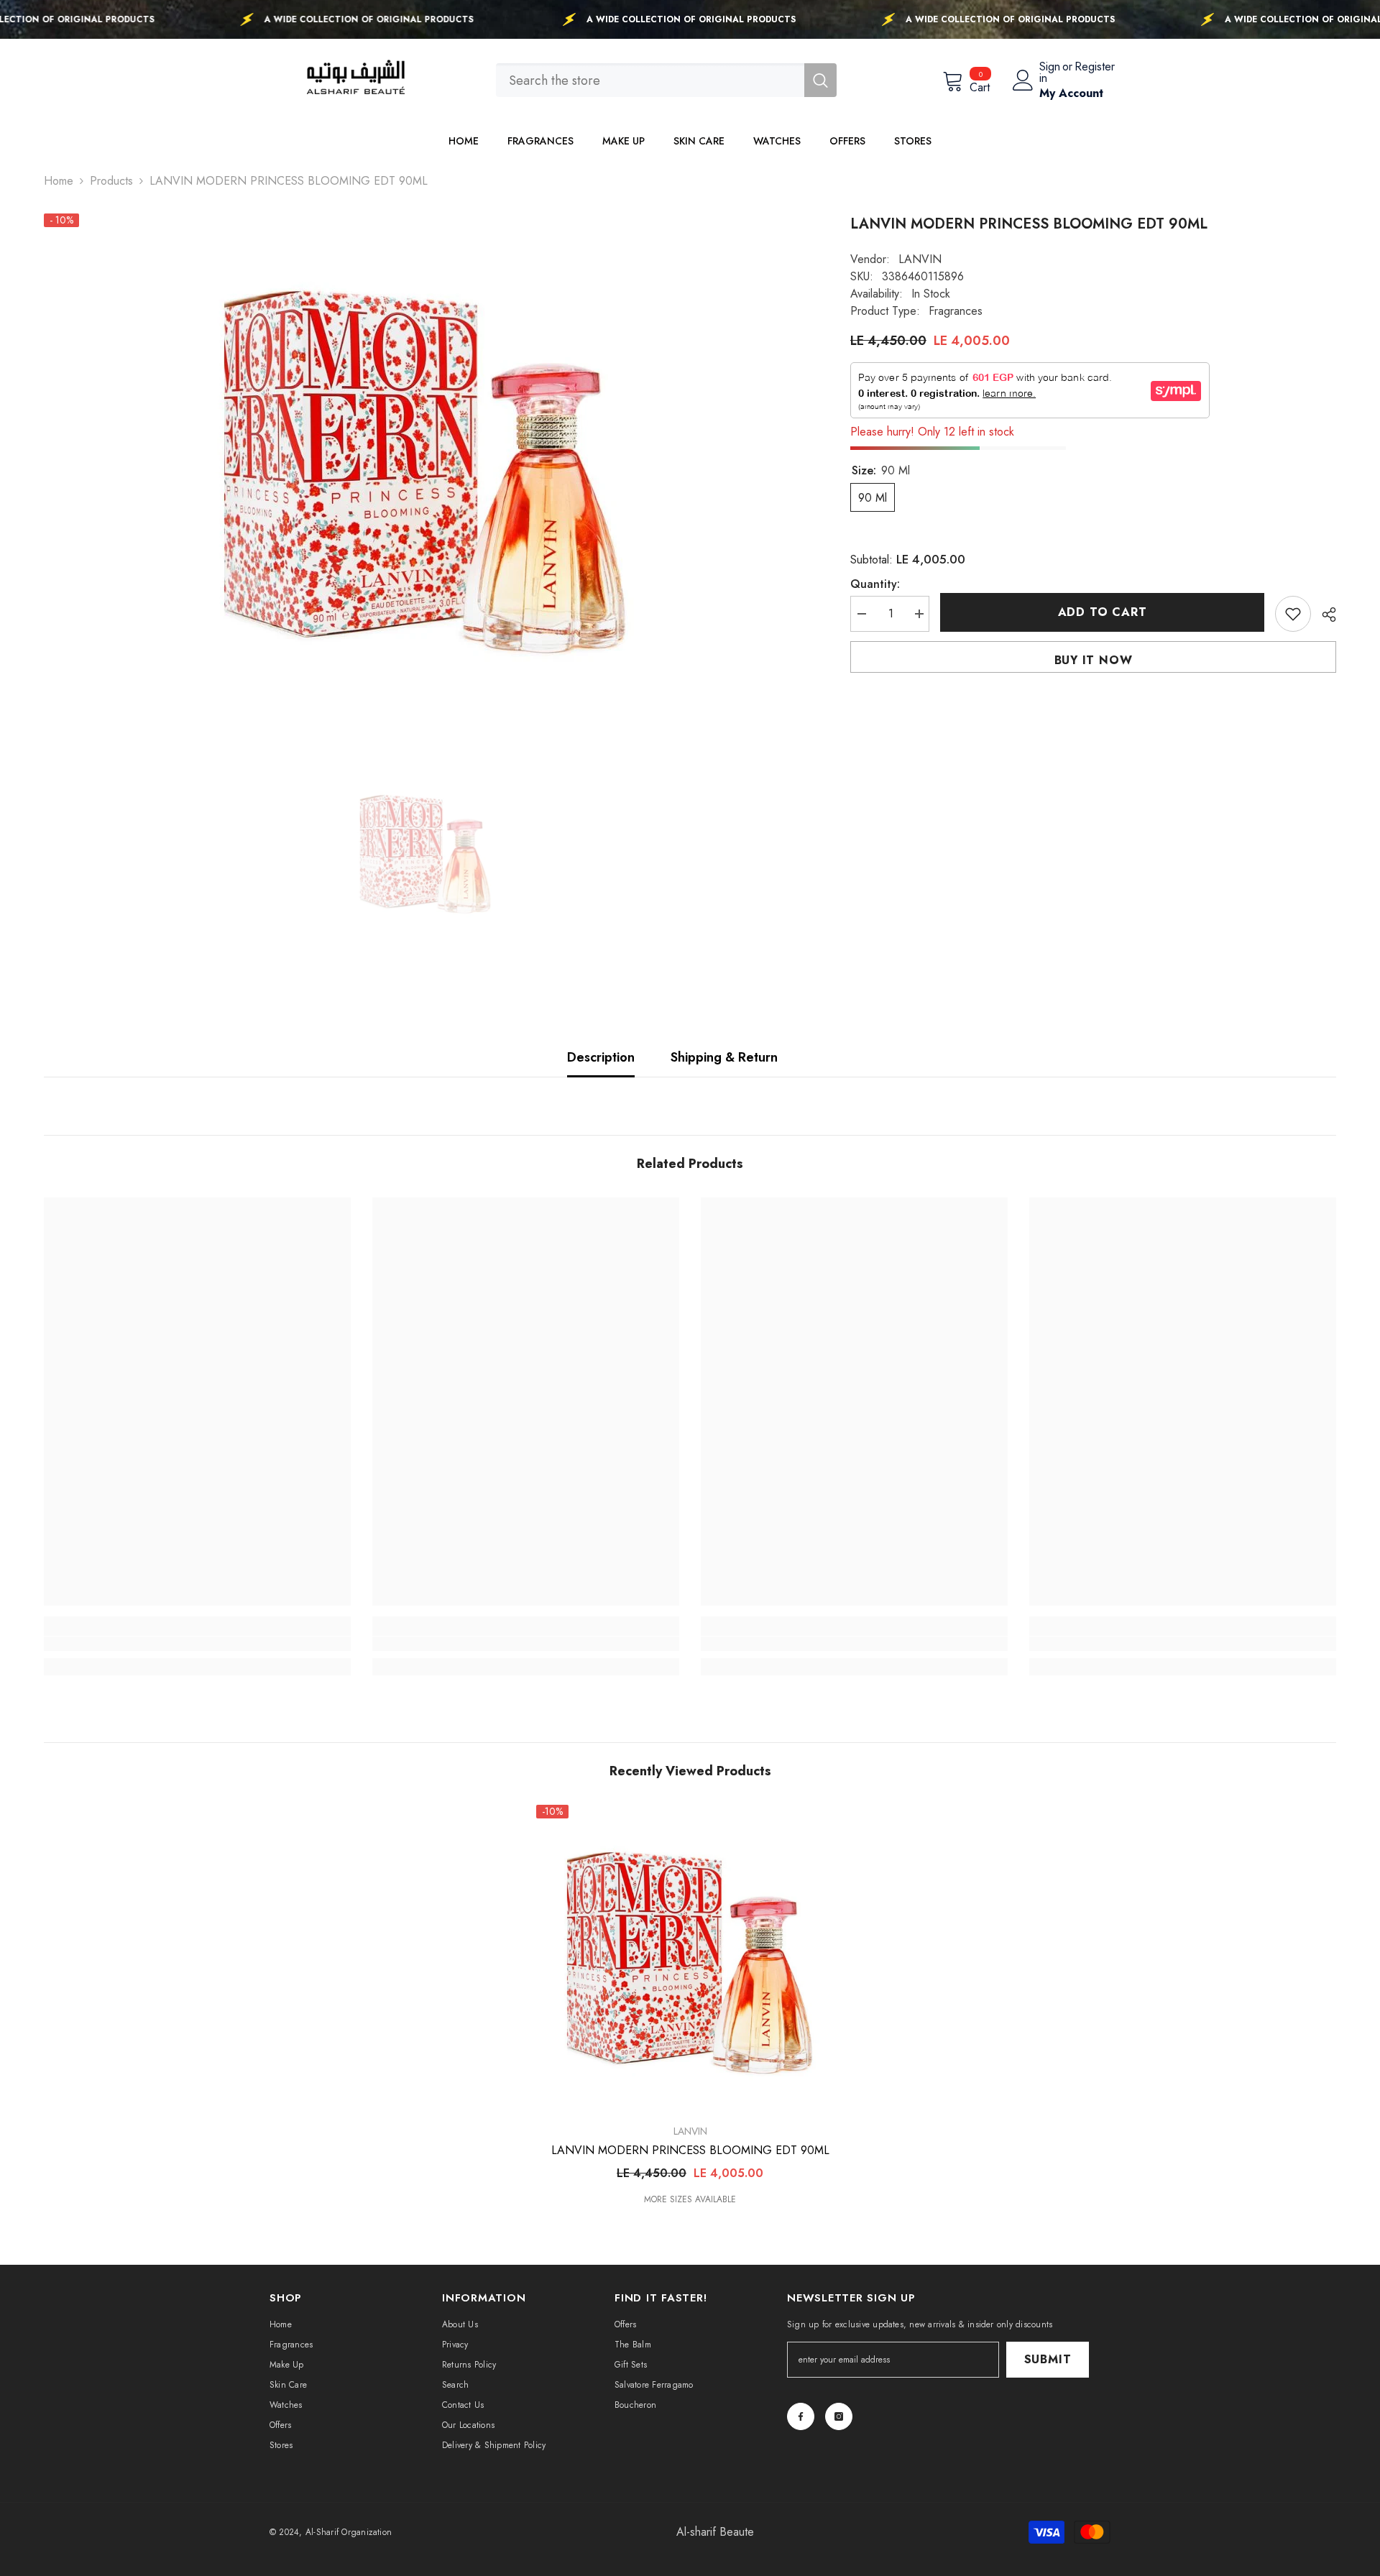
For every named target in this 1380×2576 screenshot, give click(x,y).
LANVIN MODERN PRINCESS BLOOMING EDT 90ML (690, 2150)
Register (1095, 68)
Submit (1048, 2359)
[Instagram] (839, 2416)
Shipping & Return (724, 1057)
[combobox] (650, 80)
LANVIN (920, 259)
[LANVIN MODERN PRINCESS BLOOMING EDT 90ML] (690, 1959)
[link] (197, 1644)
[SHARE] (1324, 615)
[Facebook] (801, 2416)
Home (59, 181)
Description (601, 1057)
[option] (425, 465)
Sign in (1050, 73)
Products (111, 181)
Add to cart (1103, 612)
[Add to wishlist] (1293, 614)
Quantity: (875, 584)
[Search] (666, 80)
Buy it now (1094, 660)
